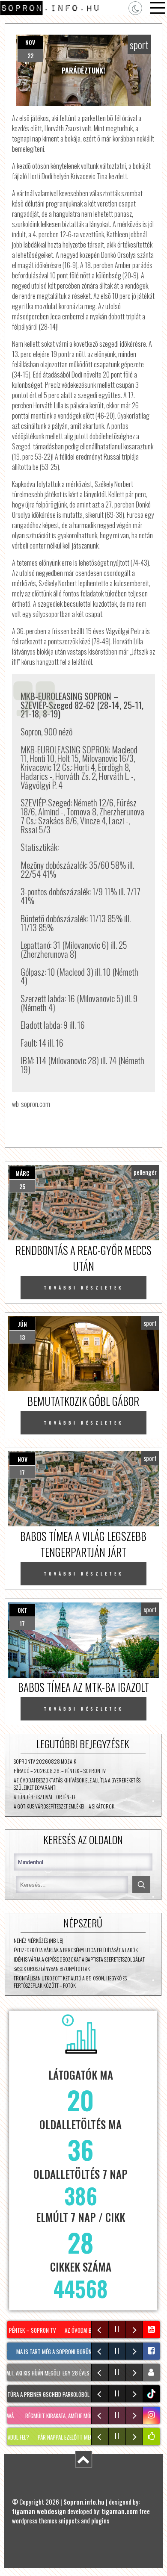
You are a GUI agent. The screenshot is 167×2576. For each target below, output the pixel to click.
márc (22, 1173)
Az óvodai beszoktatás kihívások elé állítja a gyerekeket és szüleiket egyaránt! (77, 1784)
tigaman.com (120, 2511)
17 (22, 1472)
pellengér (145, 1172)
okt (22, 1610)
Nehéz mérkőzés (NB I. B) (39, 1940)
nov (30, 42)
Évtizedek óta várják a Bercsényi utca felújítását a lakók (76, 1950)
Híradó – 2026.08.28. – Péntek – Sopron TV (60, 1771)
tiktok (152, 2394)
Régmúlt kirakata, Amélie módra (50, 2416)
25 (22, 1186)
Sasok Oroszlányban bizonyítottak (52, 1969)
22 (30, 55)
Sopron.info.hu (84, 2502)
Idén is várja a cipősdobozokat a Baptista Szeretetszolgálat (79, 1959)
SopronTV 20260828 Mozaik (45, 1761)
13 (22, 1337)
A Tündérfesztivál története (45, 1797)
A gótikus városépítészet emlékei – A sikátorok (64, 1806)
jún (22, 1324)
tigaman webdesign (39, 2511)
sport (139, 44)
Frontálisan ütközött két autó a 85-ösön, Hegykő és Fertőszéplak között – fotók (70, 1982)
